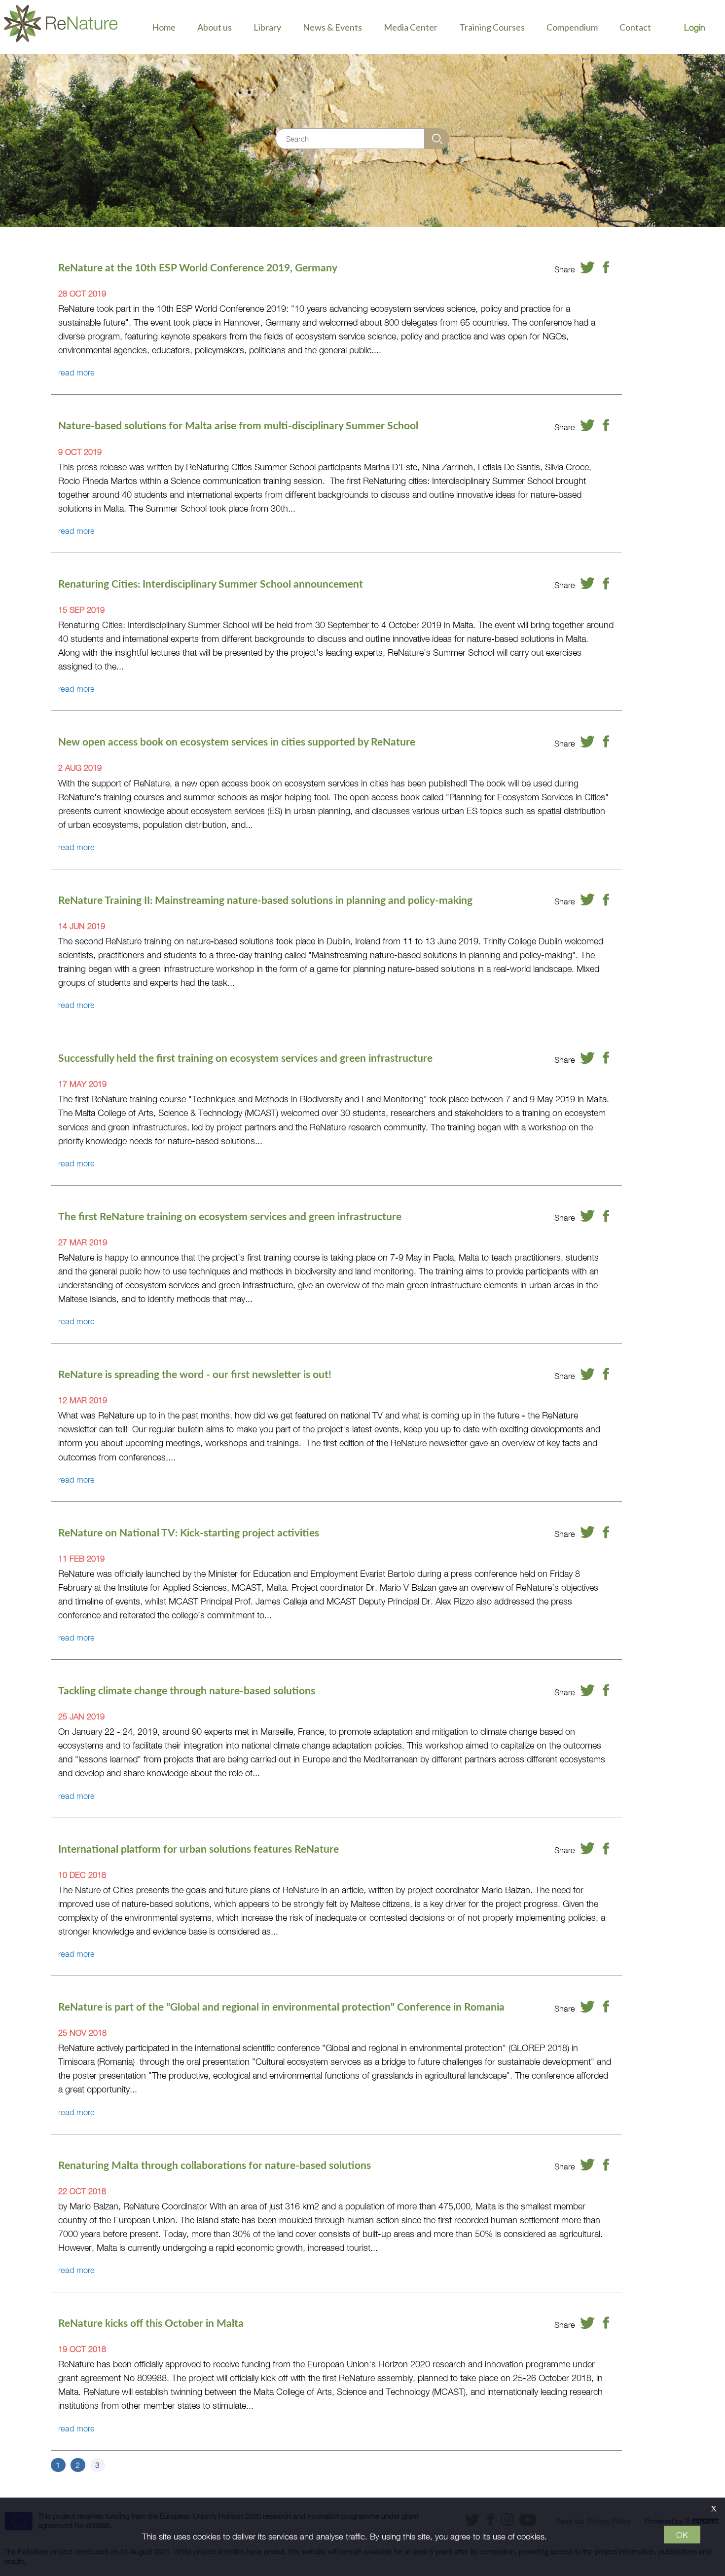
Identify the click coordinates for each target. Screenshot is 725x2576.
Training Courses (492, 27)
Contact (635, 27)
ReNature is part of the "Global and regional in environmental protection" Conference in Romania (281, 2007)
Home (164, 27)
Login (695, 27)
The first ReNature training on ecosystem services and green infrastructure (230, 1216)
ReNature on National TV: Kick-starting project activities (189, 1532)
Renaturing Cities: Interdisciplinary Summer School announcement (211, 584)
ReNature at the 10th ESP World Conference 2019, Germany (198, 267)
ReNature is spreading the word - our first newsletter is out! (195, 1374)
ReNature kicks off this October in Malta (151, 2323)
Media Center (411, 27)
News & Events (332, 27)
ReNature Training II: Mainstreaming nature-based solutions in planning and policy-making (265, 900)
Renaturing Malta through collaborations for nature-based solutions (215, 2165)
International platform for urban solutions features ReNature (199, 1849)
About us (215, 27)
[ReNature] (61, 27)
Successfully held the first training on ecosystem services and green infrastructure (245, 1058)
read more (76, 372)
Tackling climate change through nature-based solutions (187, 1690)
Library (267, 27)
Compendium (572, 27)
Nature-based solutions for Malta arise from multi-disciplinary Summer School (238, 425)
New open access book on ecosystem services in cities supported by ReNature (237, 742)
